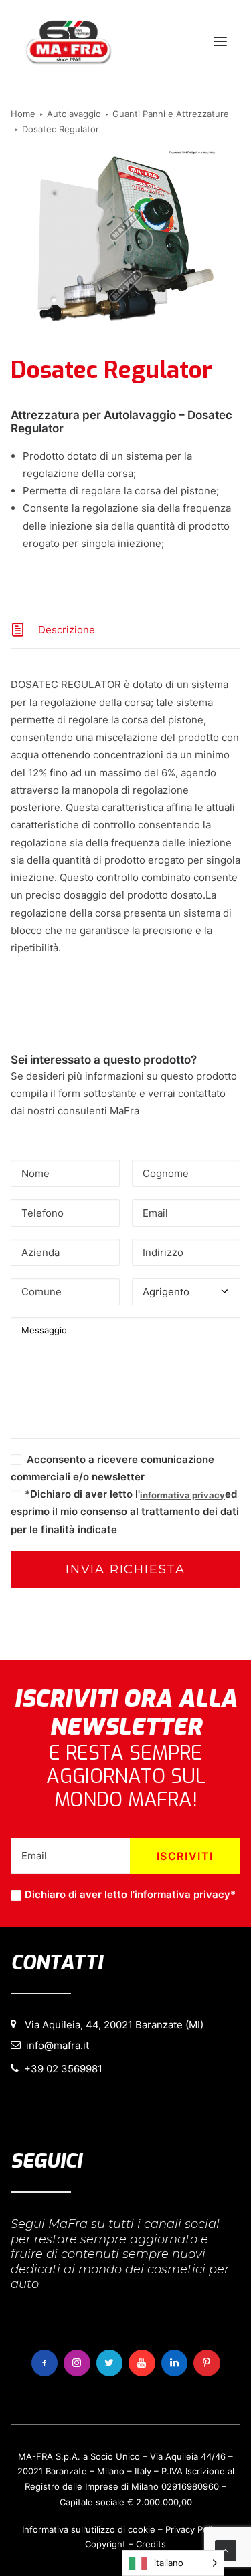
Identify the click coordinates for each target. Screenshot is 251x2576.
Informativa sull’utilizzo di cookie (89, 2529)
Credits (151, 2544)
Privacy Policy (193, 2529)
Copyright (105, 2544)
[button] (220, 41)
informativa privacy (182, 1495)
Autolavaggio (74, 114)
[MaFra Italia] (69, 41)
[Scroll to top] (226, 2550)
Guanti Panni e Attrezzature (171, 114)
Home (23, 114)
